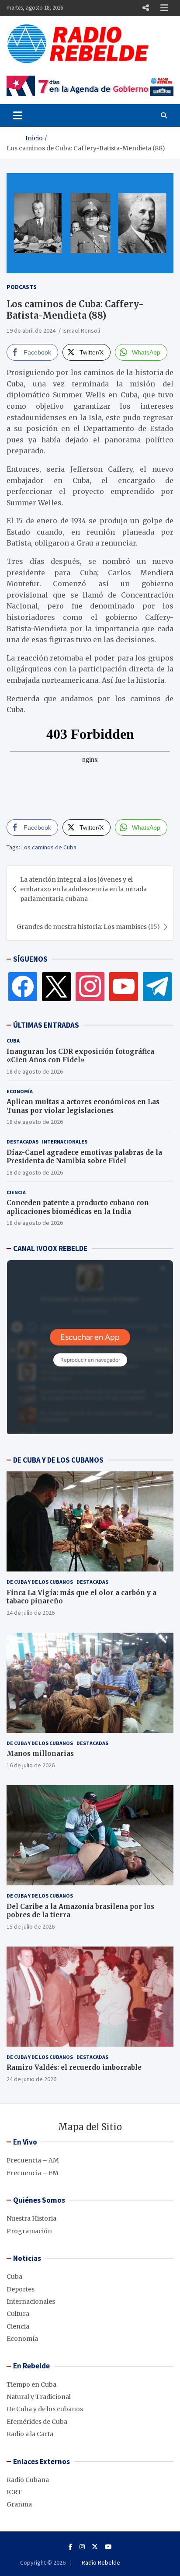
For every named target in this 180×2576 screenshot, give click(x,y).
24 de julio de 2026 (31, 1613)
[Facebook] (23, 986)
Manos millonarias (40, 1754)
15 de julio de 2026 (31, 1926)
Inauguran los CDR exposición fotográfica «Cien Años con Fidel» (80, 1056)
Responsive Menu (145, 8)
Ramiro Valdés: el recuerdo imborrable (74, 2067)
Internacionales (65, 1142)
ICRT (14, 2492)
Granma (19, 2504)
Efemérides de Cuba (37, 2422)
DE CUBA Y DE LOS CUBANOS (58, 1460)
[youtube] (124, 986)
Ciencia (16, 1192)
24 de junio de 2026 (31, 2079)
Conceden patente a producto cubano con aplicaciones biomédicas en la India (78, 1207)
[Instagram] (90, 986)
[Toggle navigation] (18, 115)
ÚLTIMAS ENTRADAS (46, 1025)
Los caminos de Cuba (49, 847)
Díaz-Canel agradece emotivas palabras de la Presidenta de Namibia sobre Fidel (84, 1157)
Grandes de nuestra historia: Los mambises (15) (88, 927)
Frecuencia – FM (33, 2173)
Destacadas (22, 1142)
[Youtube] (108, 2547)
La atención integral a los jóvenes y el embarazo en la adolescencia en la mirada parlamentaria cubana (83, 889)
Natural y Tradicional (39, 2397)
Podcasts (22, 287)
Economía (20, 1091)
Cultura (18, 2314)
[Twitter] (56, 986)
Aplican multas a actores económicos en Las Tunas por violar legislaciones (83, 1106)
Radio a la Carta (30, 2434)
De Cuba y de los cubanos (40, 1582)
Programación (29, 2231)
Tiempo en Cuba (31, 2385)
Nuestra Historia (31, 2218)
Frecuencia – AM (33, 2160)
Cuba (13, 1041)
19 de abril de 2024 (31, 330)
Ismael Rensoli (81, 330)
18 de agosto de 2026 (35, 1071)
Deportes (21, 2289)
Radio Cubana (28, 2480)
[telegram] (157, 986)
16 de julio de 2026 (31, 1765)
